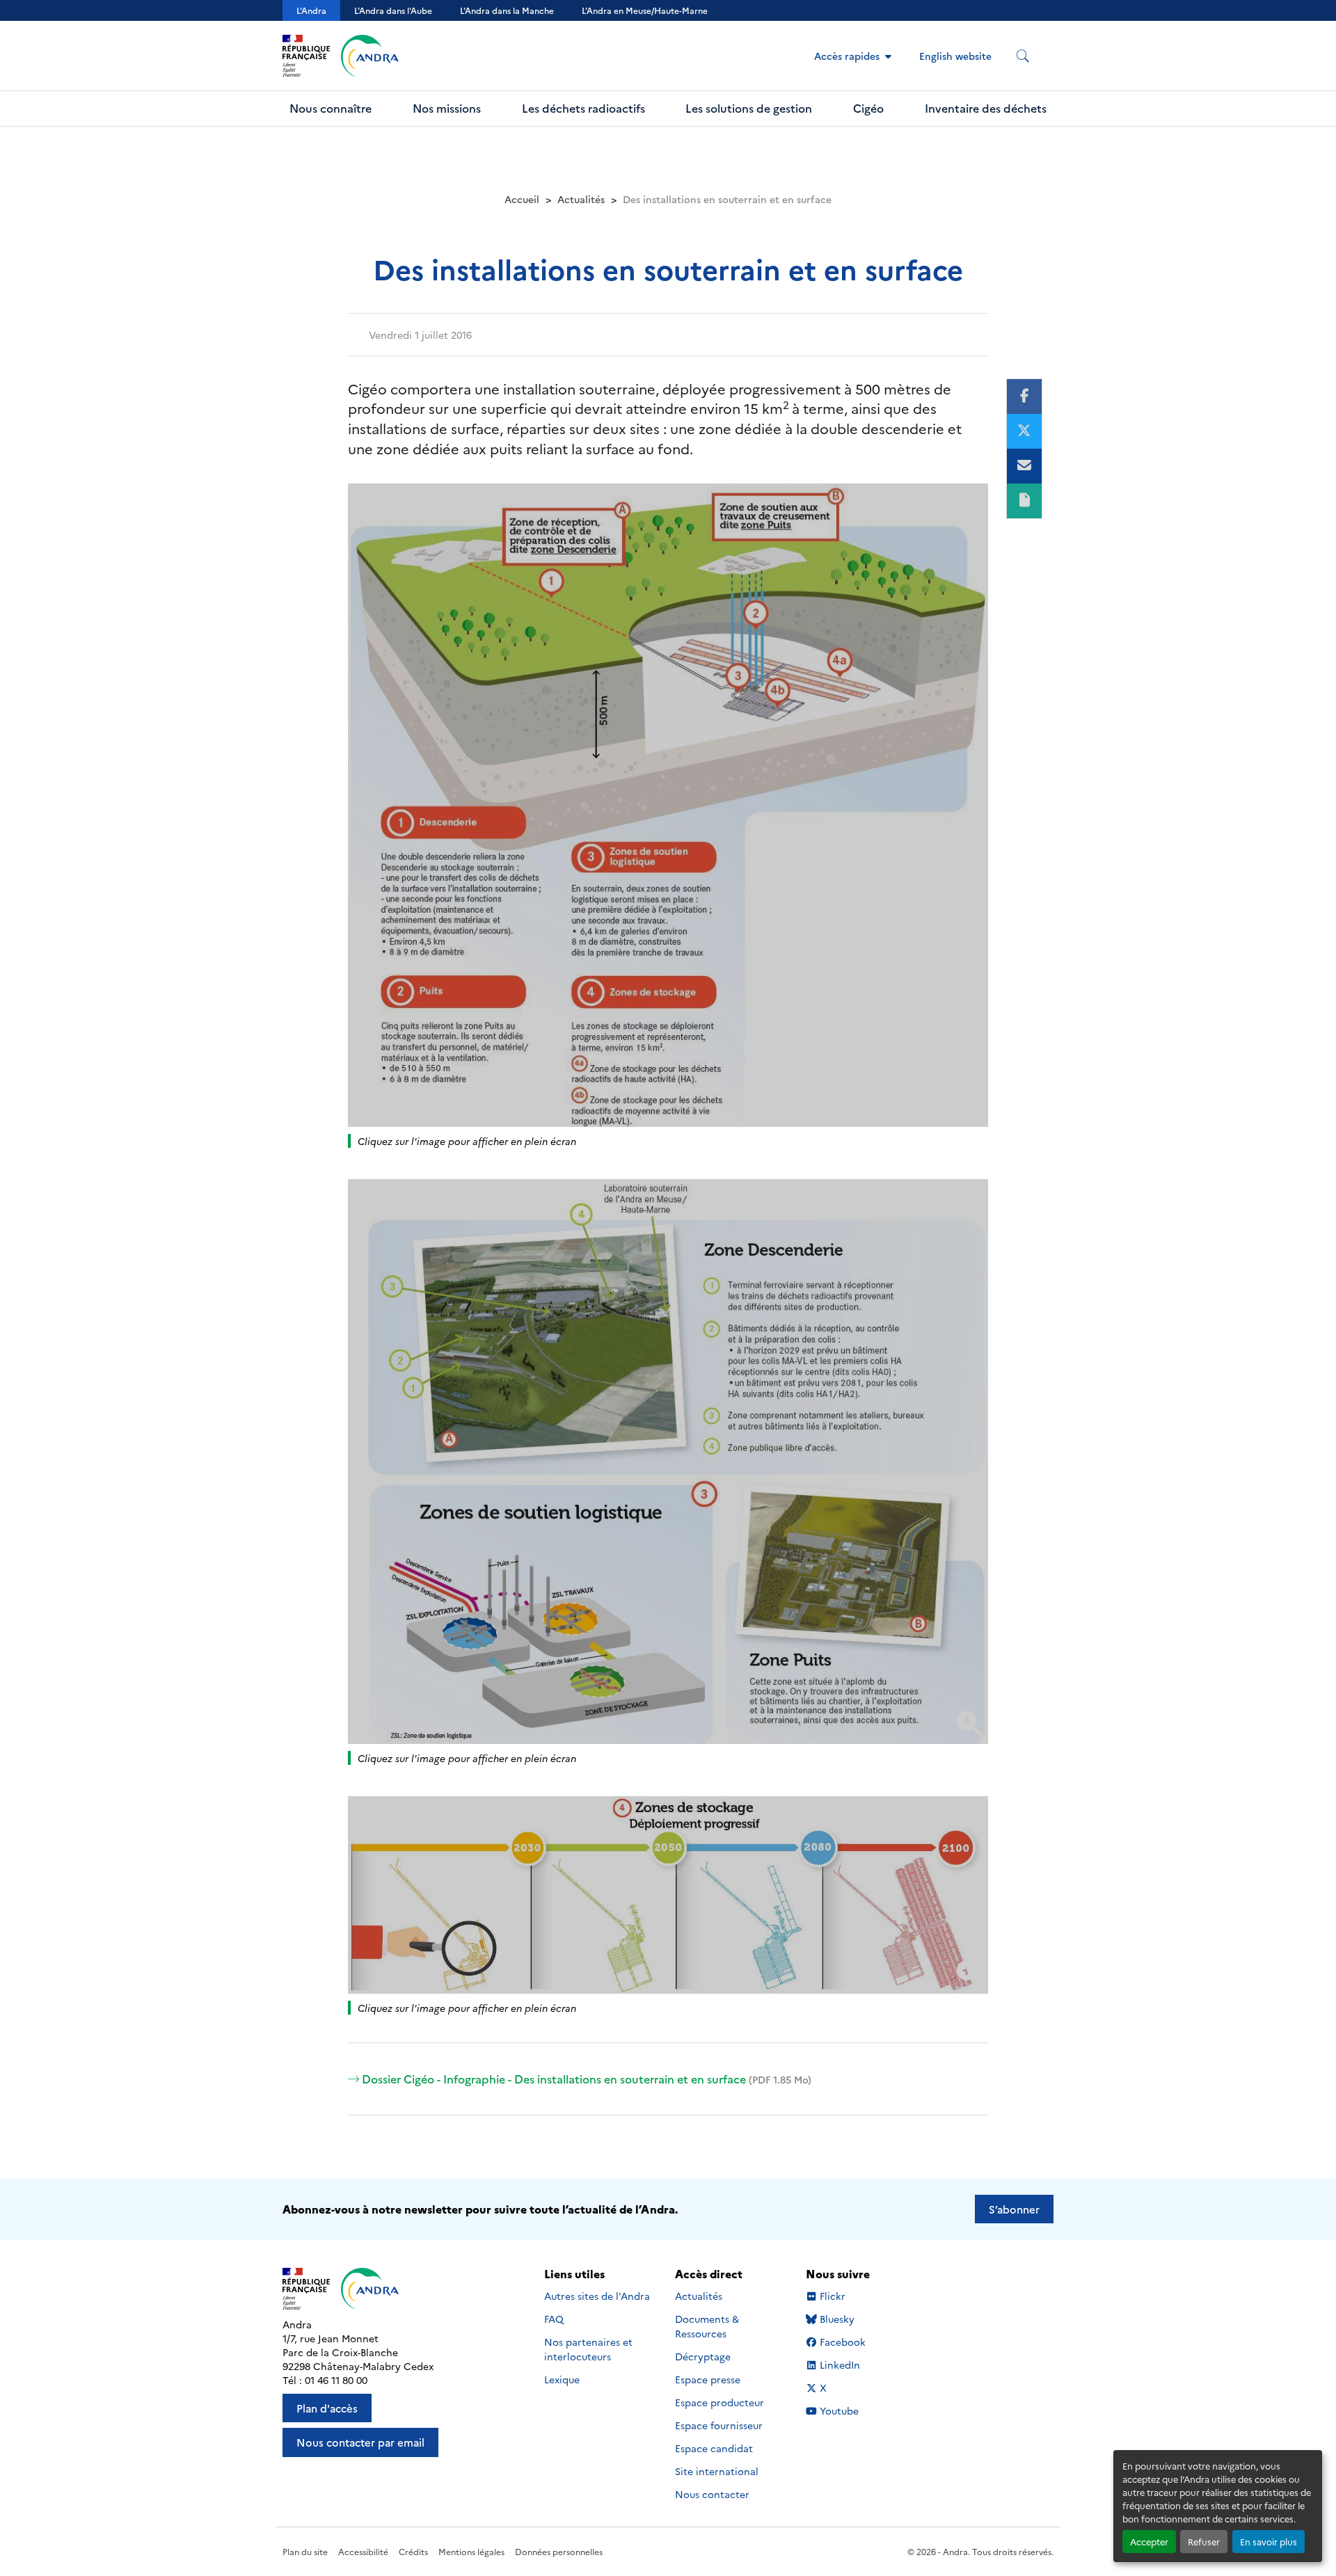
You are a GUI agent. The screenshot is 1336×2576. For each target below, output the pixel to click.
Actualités (581, 199)
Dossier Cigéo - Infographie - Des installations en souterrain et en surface (587, 2079)
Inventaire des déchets (986, 108)
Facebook (842, 2342)
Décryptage (703, 2356)
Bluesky (837, 2319)
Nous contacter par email (360, 2442)
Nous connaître (331, 108)
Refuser (1204, 2542)
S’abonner (1014, 2209)
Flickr (833, 2296)
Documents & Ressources (707, 2326)
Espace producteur (719, 2402)
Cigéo (868, 108)
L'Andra (311, 10)
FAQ (554, 2319)
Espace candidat (714, 2448)
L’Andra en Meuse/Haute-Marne (645, 10)
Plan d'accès (327, 2408)
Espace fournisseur (719, 2425)
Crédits (413, 2551)
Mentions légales (471, 2551)
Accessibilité (363, 2551)
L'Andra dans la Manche (507, 10)
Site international (717, 2471)
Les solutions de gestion (749, 108)
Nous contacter (712, 2494)
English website (955, 56)
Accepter (1149, 2542)
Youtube (839, 2411)
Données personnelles (559, 2551)
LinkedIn (840, 2365)
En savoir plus (1269, 2542)
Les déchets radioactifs (583, 108)
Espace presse (708, 2379)
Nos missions (447, 108)
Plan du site (305, 2551)
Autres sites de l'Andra (597, 2296)
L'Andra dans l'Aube (393, 10)
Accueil (522, 199)
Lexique (562, 2379)
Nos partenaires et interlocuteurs (588, 2349)
